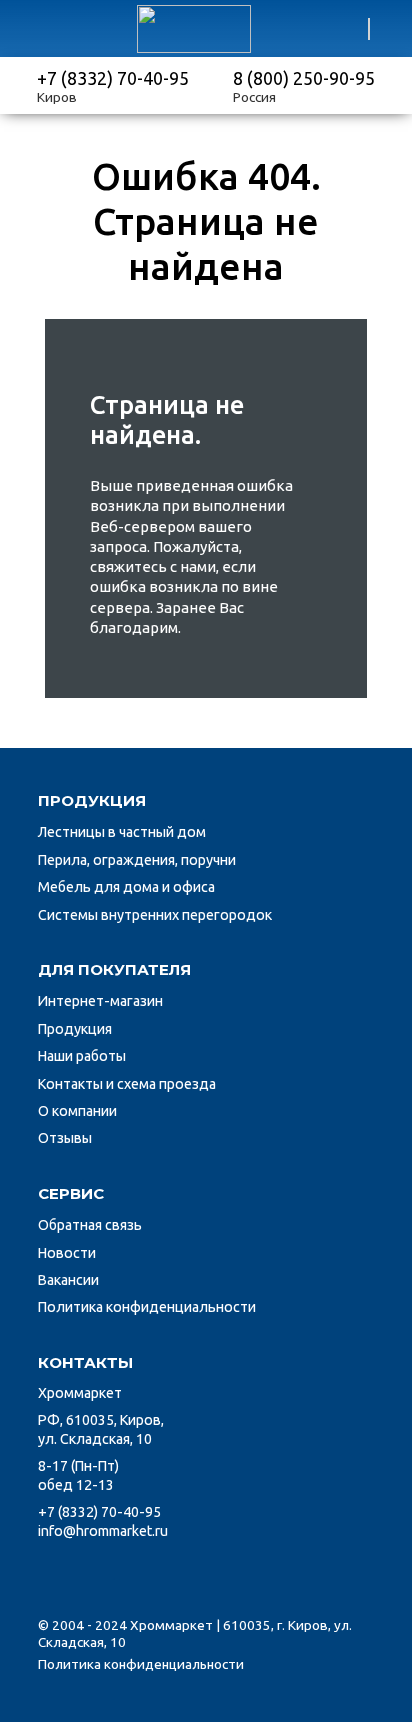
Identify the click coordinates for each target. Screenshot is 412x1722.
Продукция (75, 1029)
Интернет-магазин (100, 1001)
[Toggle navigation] (36, 29)
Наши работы (82, 1056)
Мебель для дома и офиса (126, 887)
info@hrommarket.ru (103, 1531)
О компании (77, 1111)
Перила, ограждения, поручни (137, 860)
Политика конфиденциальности (147, 1307)
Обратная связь (90, 1225)
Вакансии (68, 1280)
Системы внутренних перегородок (155, 915)
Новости (67, 1253)
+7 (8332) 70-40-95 (113, 78)
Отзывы (65, 1138)
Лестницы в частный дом (122, 832)
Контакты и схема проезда (127, 1084)
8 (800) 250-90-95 (304, 78)
